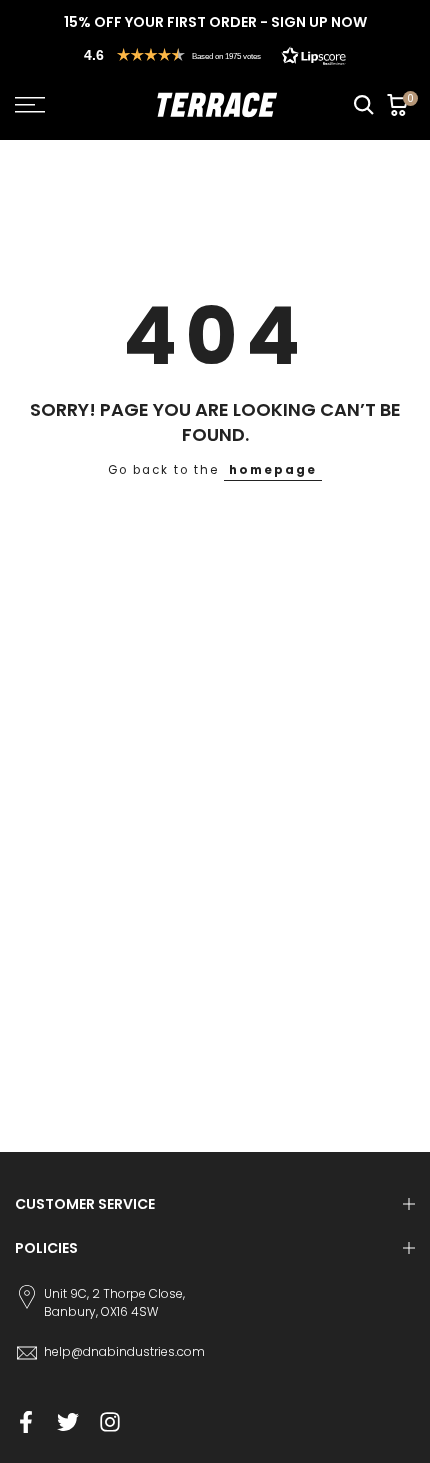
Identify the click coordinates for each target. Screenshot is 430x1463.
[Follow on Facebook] (26, 1422)
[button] (215, 55)
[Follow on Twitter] (68, 1422)
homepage (273, 470)
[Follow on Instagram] (110, 1422)
